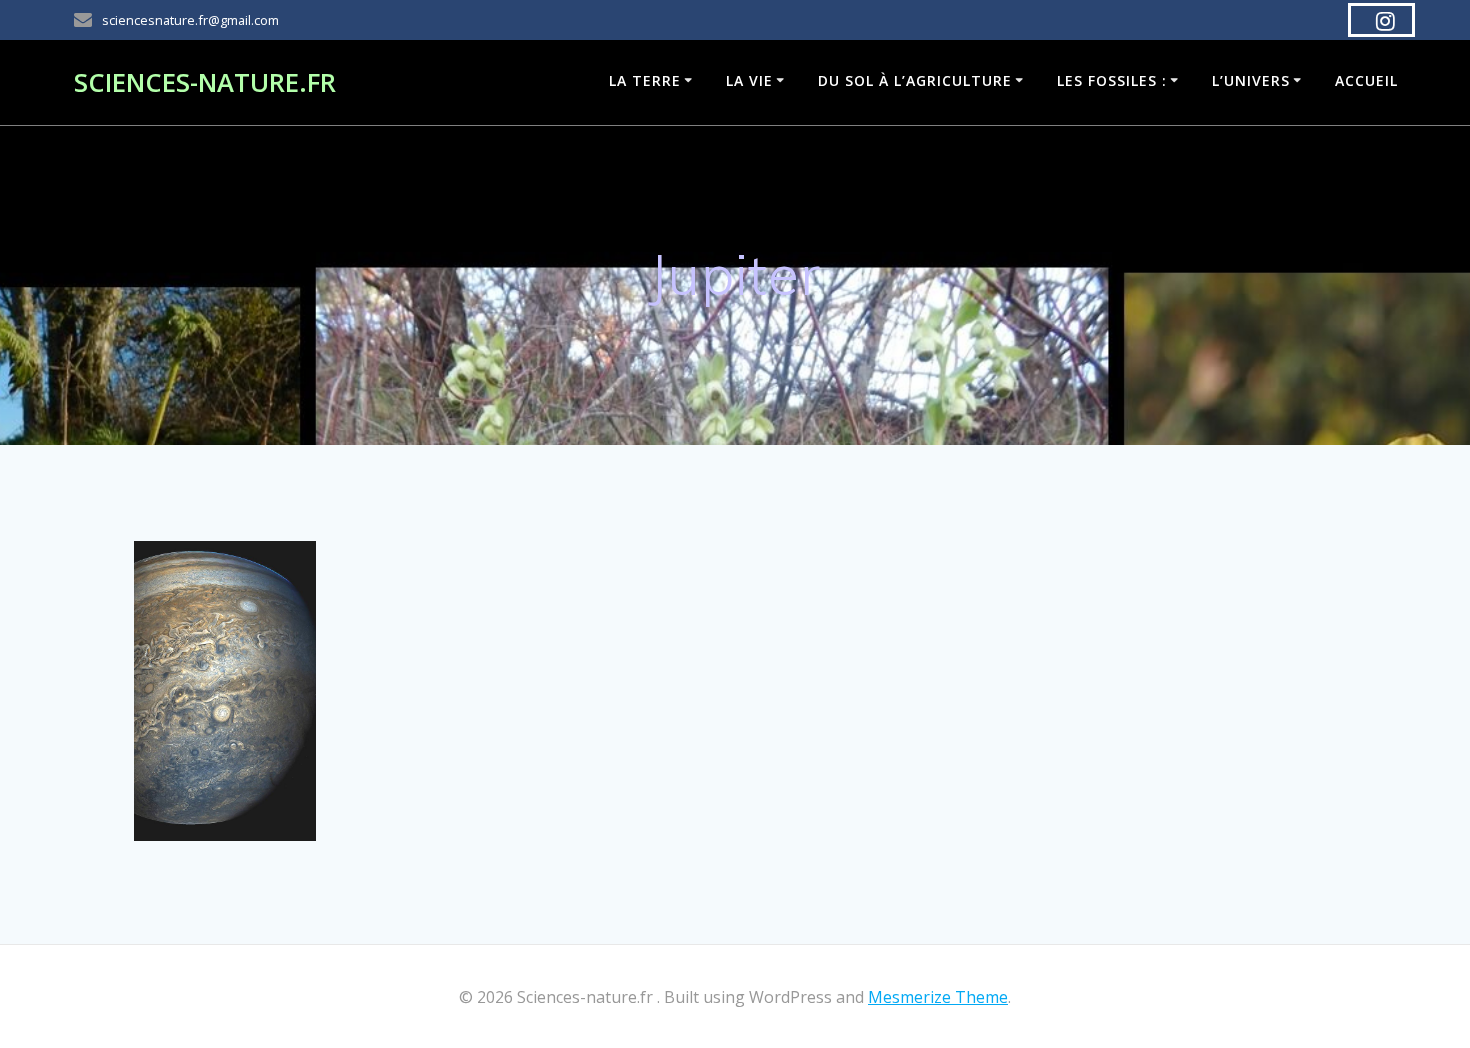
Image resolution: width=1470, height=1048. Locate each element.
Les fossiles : (1112, 80)
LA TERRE (645, 80)
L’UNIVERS (1251, 80)
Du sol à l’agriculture (915, 80)
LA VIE (749, 80)
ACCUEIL (1366, 80)
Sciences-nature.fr (205, 83)
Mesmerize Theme (938, 997)
